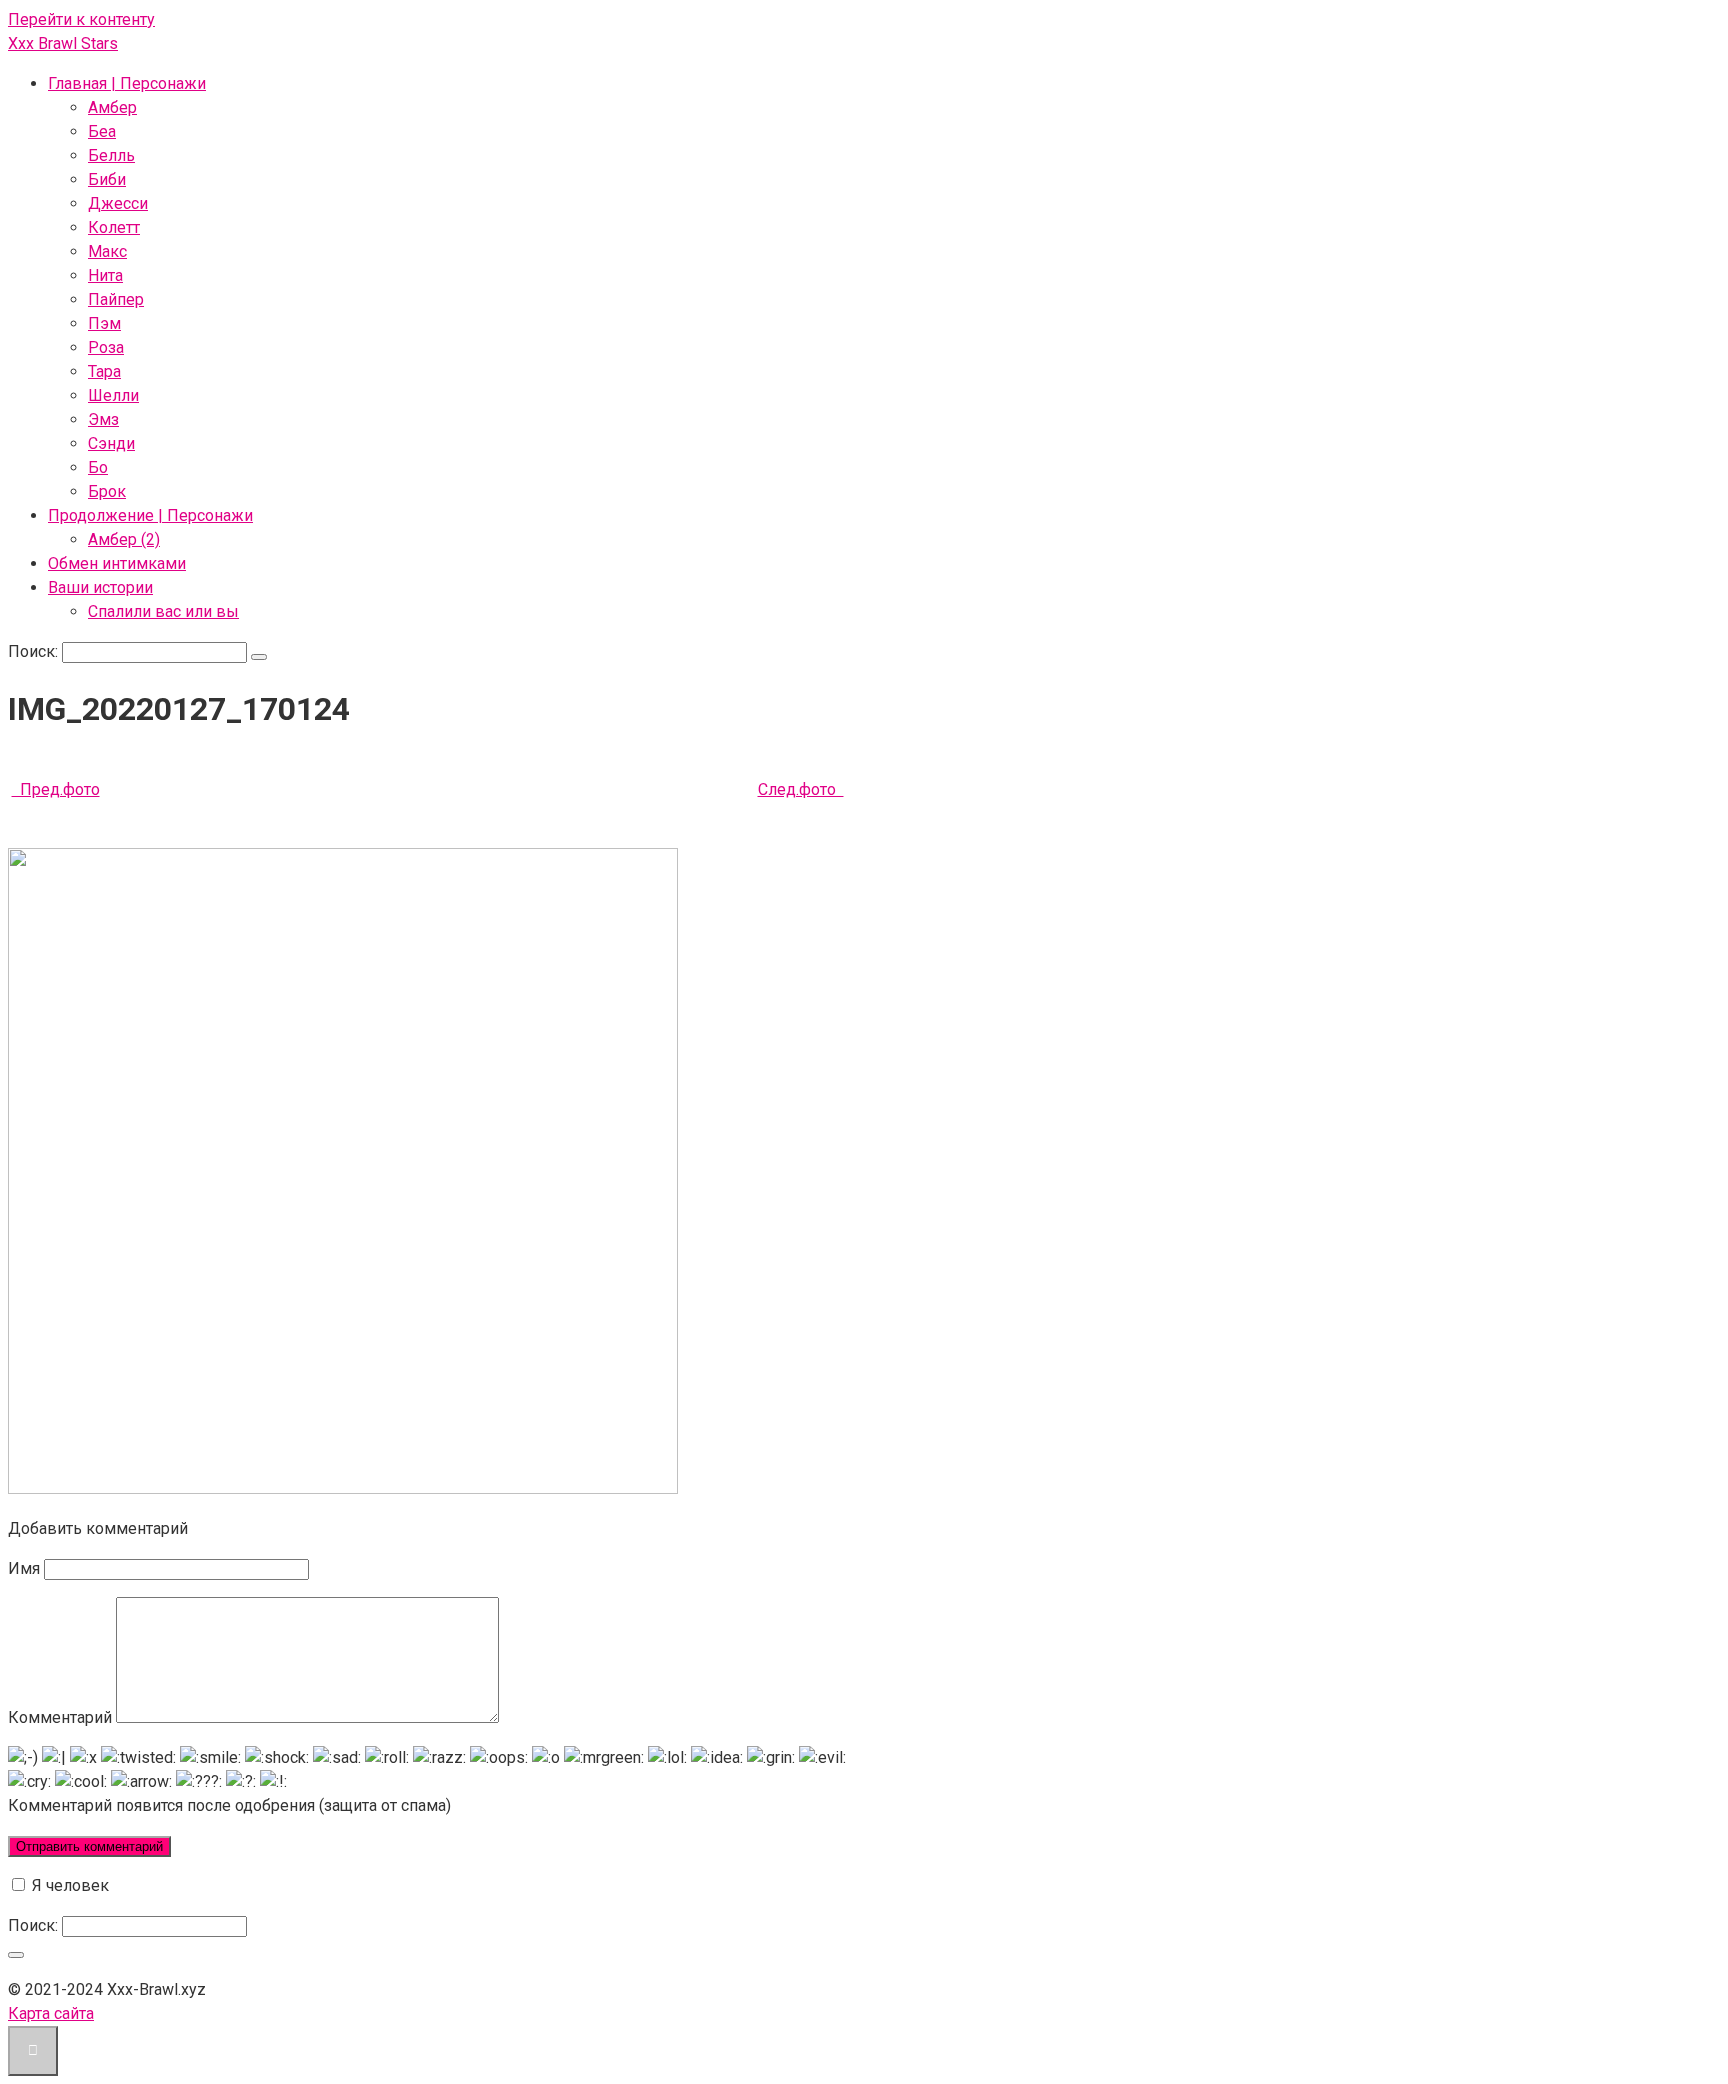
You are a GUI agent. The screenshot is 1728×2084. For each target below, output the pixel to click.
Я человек (68, 1885)
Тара (104, 371)
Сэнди (111, 443)
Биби (107, 179)
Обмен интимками (117, 563)
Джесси (118, 203)
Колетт (114, 227)
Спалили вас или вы (163, 611)
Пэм (104, 323)
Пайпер (116, 299)
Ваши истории (100, 587)
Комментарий (60, 1717)
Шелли (113, 395)
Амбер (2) (124, 539)
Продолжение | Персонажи (150, 515)
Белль (111, 155)
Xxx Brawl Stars (63, 43)
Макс (107, 251)
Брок (107, 491)
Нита (105, 275)
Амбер (112, 107)
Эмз (103, 419)
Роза (106, 347)
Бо (98, 467)
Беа (102, 131)
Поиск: (35, 651)
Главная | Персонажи (127, 83)
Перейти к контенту (81, 19)
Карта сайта (51, 2013)
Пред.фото (56, 789)
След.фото (801, 789)
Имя (24, 1568)
